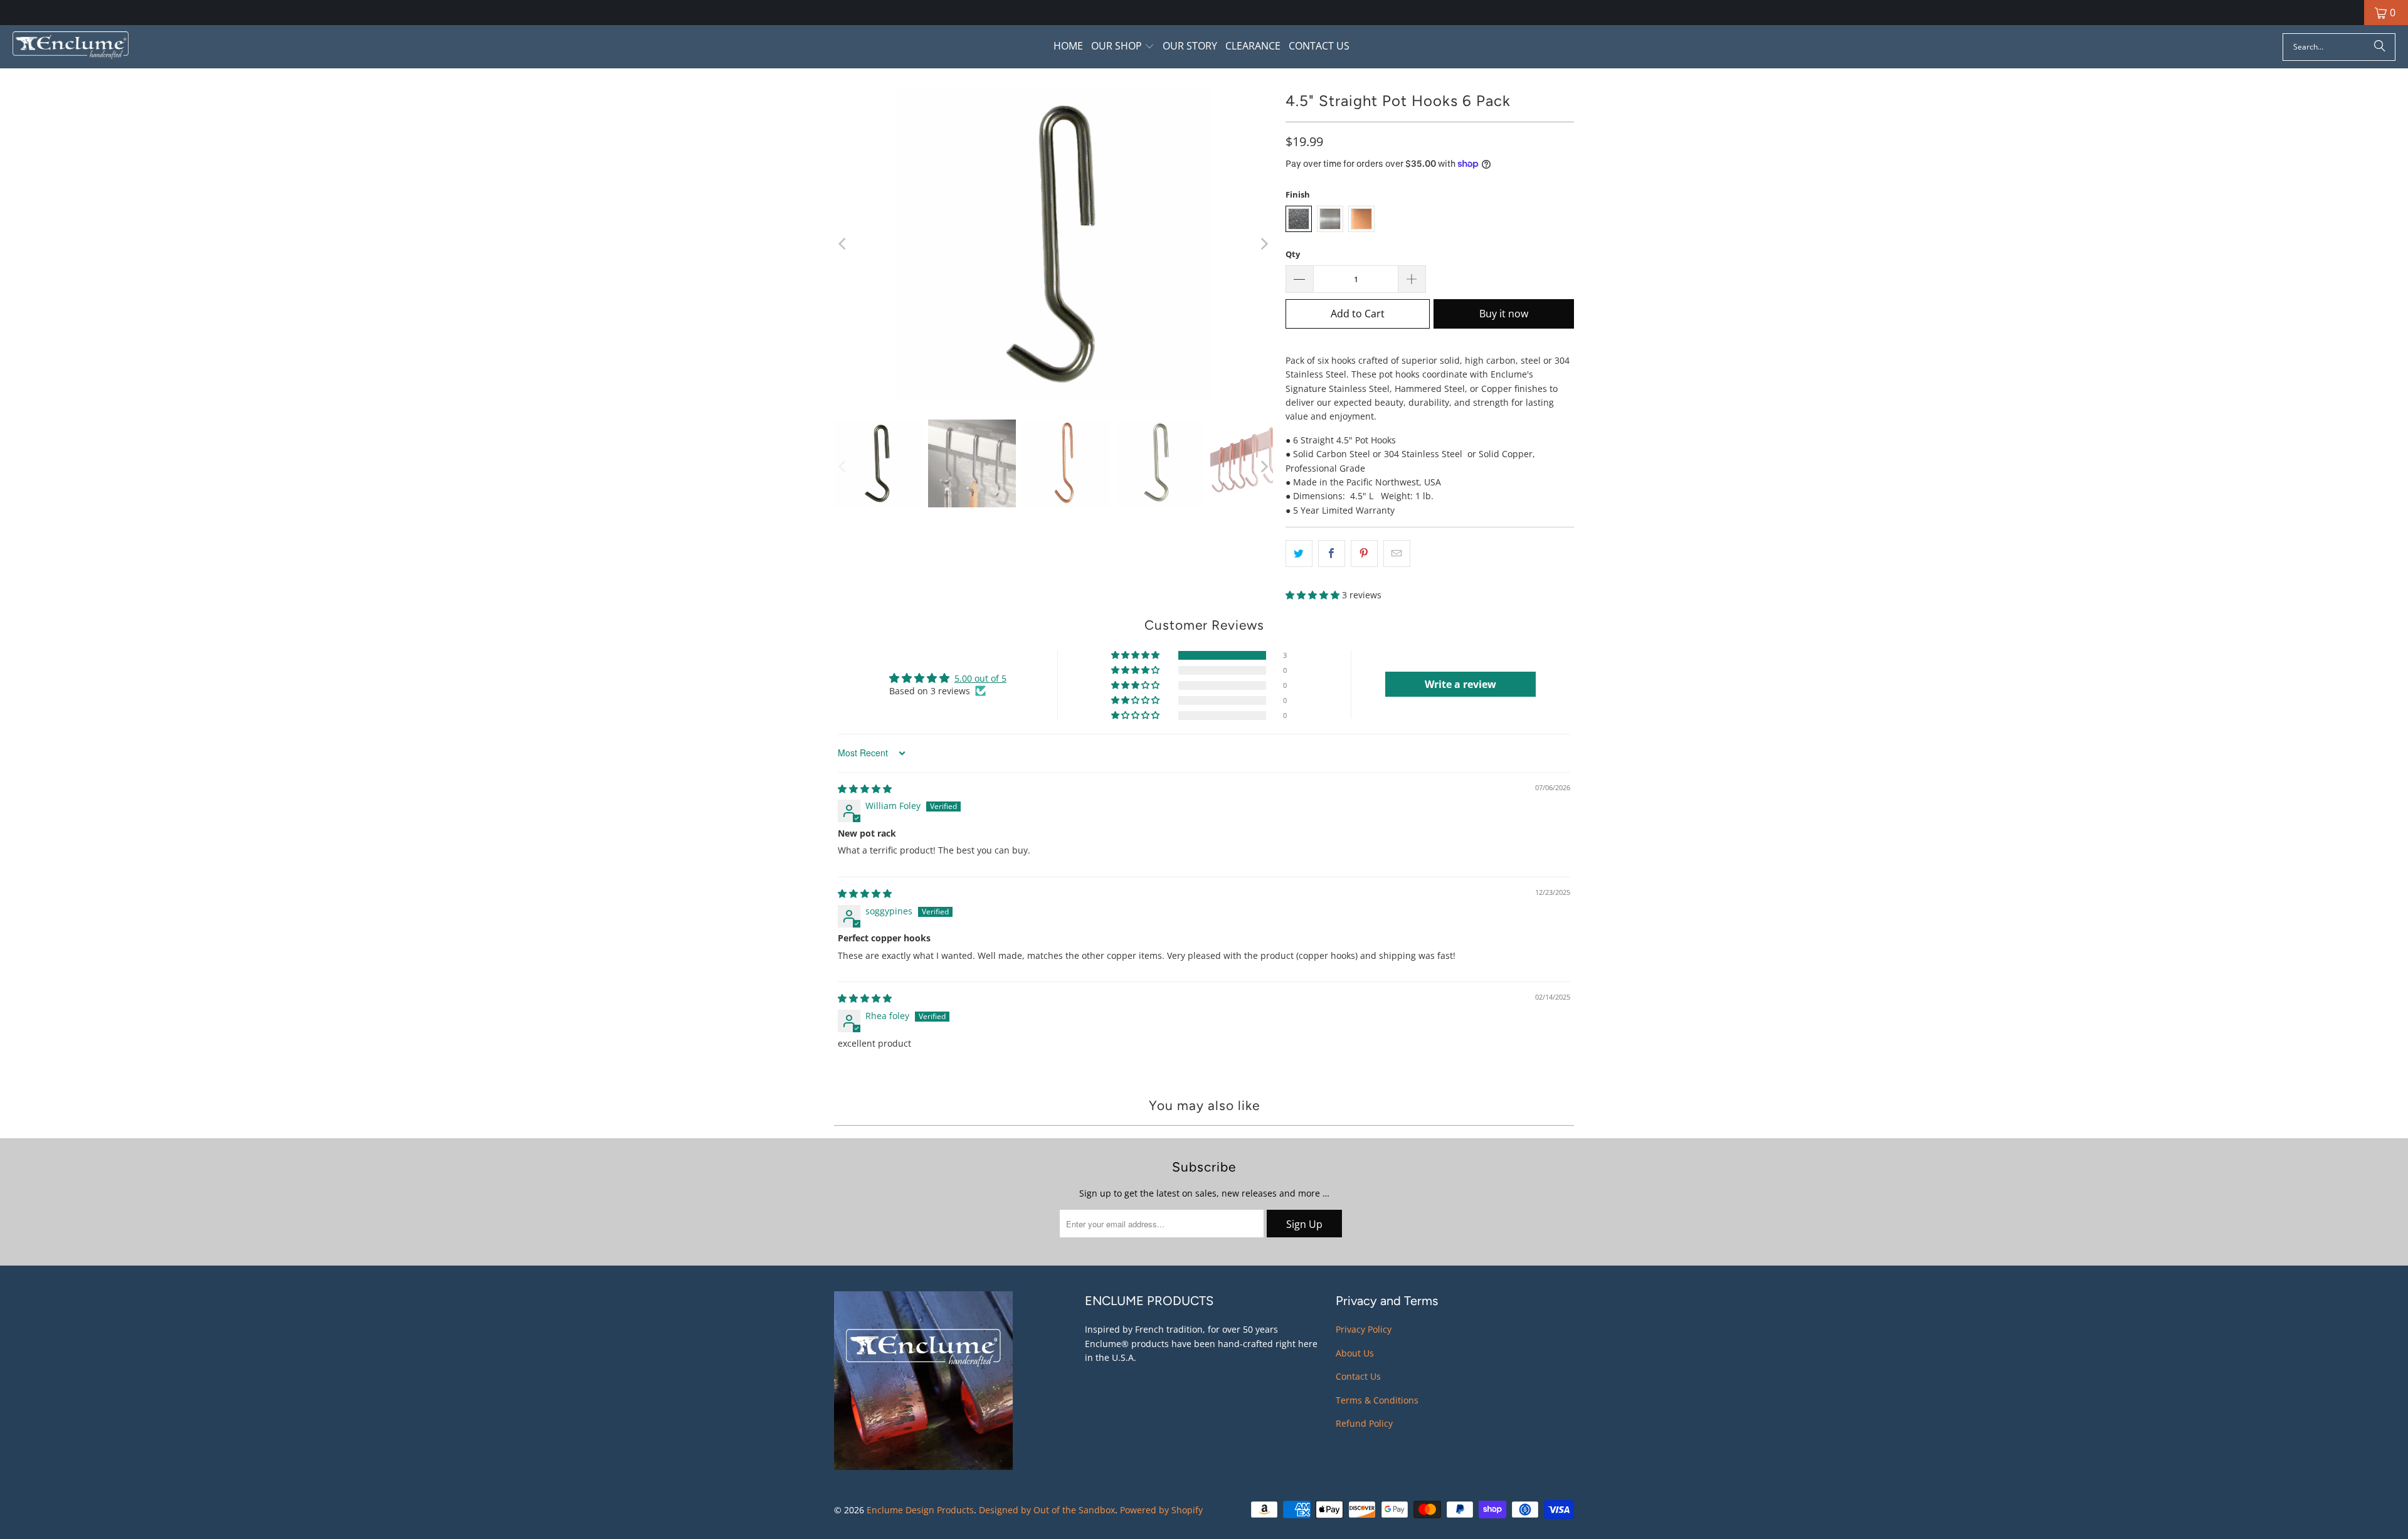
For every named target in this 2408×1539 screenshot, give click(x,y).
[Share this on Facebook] (1332, 553)
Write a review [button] (1460, 684)
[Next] (1264, 244)
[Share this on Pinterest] (1364, 553)
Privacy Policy (1364, 1329)
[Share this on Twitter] (1299, 553)
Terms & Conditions (1377, 1400)
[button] (1123, 47)
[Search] (2380, 47)
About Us (1355, 1353)
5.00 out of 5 (980, 678)
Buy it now (1504, 314)
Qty (1293, 254)
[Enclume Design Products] (71, 47)
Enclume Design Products (920, 1510)
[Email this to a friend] (1397, 553)
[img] (865, 789)
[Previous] (843, 244)
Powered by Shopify (1161, 1510)
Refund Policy (1364, 1423)
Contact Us (1358, 1376)
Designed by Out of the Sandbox (1047, 1510)
